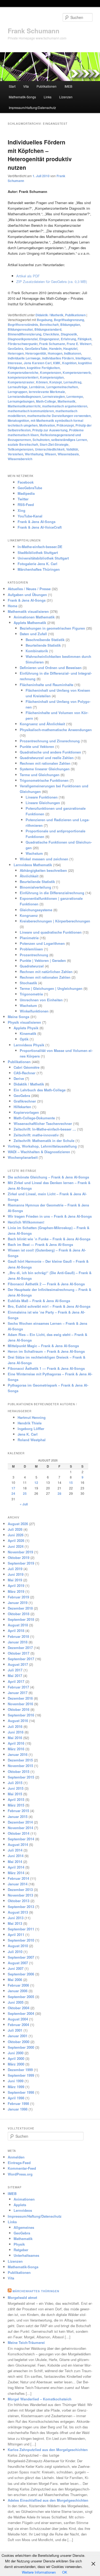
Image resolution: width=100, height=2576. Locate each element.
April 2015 (16, 1799)
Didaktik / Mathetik (49, 315)
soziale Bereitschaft (23, 444)
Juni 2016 (16, 1732)
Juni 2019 (16, 1574)
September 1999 (21, 2075)
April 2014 (16, 1867)
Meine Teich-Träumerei (26, 2342)
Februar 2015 (18, 1811)
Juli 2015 (15, 1783)
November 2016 (20, 1704)
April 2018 (16, 1631)
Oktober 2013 (19, 1901)
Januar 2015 (18, 1816)
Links (48, 97)
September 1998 (21, 2092)
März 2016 (16, 1749)
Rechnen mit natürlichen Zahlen (46, 972)
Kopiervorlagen (26, 1112)
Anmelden (16, 2157)
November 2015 (20, 1766)
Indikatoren (73, 353)
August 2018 (18, 1625)
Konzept (56, 382)
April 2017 (16, 1681)
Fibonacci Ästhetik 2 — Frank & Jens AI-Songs (46, 1284)
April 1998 (16, 2098)
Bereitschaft (49, 325)
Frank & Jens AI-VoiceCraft (40, 527)
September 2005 (21, 1997)
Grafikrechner (25, 1101)
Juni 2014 (16, 1856)
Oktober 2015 (19, 1771)
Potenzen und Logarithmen (42, 943)
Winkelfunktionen (34, 1011)
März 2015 (16, 1805)
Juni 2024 (16, 1546)
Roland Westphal (32, 1440)
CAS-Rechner (25, 1073)
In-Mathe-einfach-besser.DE (40, 547)
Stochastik (28, 983)
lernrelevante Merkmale (47, 392)
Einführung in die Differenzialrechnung (52, 893)
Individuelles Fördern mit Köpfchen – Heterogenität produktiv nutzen (40, 155)
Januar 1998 (18, 2109)
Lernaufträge (18, 387)
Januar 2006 (18, 1991)
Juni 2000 (16, 2053)
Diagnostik (69, 334)
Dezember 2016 (20, 1698)
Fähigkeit (85, 339)
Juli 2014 (15, 1850)
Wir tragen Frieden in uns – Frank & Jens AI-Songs (50, 1216)
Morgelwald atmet (22, 2297)
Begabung (45, 320)
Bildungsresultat (20, 329)
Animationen (24, 2199)
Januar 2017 (18, 1693)
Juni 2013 (16, 1918)
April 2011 (16, 1935)
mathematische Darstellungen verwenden (59, 416)
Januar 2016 (18, 1754)
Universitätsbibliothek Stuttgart (43, 558)
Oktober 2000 (19, 2042)
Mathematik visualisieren (28, 611)
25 (25, 1493)
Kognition (69, 363)
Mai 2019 (15, 1580)
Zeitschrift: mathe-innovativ (36, 1135)
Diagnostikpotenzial (23, 339)
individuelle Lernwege (24, 358)
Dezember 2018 (20, 1608)
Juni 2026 (16, 1535)
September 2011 (21, 1929)
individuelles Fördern (58, 358)
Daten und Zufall (33, 634)
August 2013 (18, 1912)
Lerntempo (75, 396)
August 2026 (18, 1524)
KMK (57, 363)
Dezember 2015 (20, 1760)
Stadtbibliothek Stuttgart (38, 552)
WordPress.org (20, 2174)
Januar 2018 (18, 1642)
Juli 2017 (15, 1670)
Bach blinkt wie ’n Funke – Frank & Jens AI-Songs (49, 1239)
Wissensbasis (68, 454)
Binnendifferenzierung (25, 334)
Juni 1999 (16, 2081)
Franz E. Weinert (79, 344)
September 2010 (21, 1940)
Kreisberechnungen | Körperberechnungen (55, 921)
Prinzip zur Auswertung (50, 430)
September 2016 (21, 1715)
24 (13, 1493)
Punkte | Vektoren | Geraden (43, 960)
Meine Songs (19, 1017)
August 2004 (18, 2019)
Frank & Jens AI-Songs (37, 522)
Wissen (50, 454)
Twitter (23, 499)
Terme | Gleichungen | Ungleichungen (51, 988)
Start (12, 86)
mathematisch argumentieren (65, 406)
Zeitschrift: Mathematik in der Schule (44, 1141)
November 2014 (20, 1828)
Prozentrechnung (34, 955)
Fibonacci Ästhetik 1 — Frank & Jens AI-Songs (46, 1368)
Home (13, 606)
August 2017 (18, 1664)
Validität (72, 449)
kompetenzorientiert (23, 377)
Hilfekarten (22, 1107)
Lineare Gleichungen (43, 803)
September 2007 (21, 1957)
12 (36, 1483)
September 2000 (21, 2047)
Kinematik (28, 1033)
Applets (20, 2205)
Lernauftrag (72, 382)
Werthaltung (34, 454)
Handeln (55, 349)
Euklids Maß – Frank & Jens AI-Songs (39, 1301)
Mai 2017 (15, 1676)
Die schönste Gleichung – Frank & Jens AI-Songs (48, 1177)
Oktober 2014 (19, 1833)
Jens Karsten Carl (38, 363)
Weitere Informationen (39, 2572)
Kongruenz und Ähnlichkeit (42, 724)
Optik (24, 1039)
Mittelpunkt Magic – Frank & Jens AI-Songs (43, 1346)
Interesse (15, 363)
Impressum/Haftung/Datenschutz (32, 108)
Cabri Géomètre (27, 1067)
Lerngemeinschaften (62, 387)
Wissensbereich (20, 459)
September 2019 (21, 1563)
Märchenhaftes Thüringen (39, 569)
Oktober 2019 (19, 1558)
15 (71, 1483)
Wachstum (34, 853)
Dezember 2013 (20, 1890)
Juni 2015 (16, 1788)
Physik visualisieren (24, 1022)
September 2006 (21, 1974)
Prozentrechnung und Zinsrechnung (50, 741)
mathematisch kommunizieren (31, 411)
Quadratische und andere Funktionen (50, 752)
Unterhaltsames (26, 2255)
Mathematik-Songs (22, 97)
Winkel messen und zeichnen (44, 859)
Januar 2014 (18, 1884)
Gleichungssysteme (36, 910)
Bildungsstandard (48, 329)
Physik (19, 2244)
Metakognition (18, 420)
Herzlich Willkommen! (26, 1222)
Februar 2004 (18, 2025)
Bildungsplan (70, 325)
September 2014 (21, 1839)
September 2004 (21, 2013)
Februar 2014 (18, 1878)
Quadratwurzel (32, 966)
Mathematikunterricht (24, 406)
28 (59, 1493)
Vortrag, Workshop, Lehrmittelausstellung (42, 1146)
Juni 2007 (16, 1968)
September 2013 (21, 1907)
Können (42, 382)
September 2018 (21, 1619)
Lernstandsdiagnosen (24, 396)
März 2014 (16, 1873)
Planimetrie (29, 938)
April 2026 (16, 1540)
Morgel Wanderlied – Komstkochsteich (40, 2399)
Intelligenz (83, 358)
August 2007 (18, 1963)
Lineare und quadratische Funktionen (51, 932)
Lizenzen (66, 97)
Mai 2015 (15, 1794)
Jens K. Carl (28, 1434)
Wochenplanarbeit (23, 1157)
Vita (26, 86)
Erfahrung (68, 339)
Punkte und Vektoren (37, 746)
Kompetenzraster (21, 382)
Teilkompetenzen (21, 449)
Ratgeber (21, 2250)
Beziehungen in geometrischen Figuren (52, 628)
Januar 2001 (18, 2036)
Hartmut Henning (32, 1417)
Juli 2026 (15, 1529)
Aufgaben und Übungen (27, 595)
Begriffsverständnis (23, 325)
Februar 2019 (18, 1597)
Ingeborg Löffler (31, 1429)
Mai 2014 (15, 1862)
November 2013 (20, 1895)
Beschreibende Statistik (45, 640)
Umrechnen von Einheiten (41, 1000)
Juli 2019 (15, 1569)
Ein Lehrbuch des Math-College (40, 1090)
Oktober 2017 (19, 1653)
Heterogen (16, 353)
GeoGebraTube (36, 349)
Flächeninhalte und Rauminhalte (47, 685)
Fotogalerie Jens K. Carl (37, 564)
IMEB (68, 86)
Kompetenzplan (52, 377)
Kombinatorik (37, 651)
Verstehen (15, 454)
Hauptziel (70, 349)
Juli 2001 (15, 2030)
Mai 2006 (15, 1980)
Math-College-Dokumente (34, 1118)
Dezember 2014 (20, 1822)
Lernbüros (37, 387)
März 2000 (16, 2064)
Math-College (46, 401)
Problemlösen (31, 949)
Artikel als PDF (28, 276)
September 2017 (21, 1659)
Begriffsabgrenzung (69, 320)
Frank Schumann (34, 31)
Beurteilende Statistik (43, 645)
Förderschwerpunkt (23, 344)
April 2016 (16, 1743)
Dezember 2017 (20, 1648)
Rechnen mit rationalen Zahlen (45, 763)
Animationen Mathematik (34, 617)
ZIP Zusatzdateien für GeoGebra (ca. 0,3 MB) (52, 282)
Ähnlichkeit (29, 876)
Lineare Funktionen (42, 797)
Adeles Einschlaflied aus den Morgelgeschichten (48, 2500)
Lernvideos (23, 2210)
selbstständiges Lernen (69, 440)
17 (13, 1488)
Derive (19, 1078)
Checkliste (51, 334)
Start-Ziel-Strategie (54, 444)
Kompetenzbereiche (23, 372)
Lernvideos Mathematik (33, 865)
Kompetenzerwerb (77, 372)
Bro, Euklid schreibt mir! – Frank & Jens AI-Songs (49, 1306)
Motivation (47, 425)
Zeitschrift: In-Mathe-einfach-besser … (45, 1129)
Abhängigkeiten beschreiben (43, 870)
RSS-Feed (26, 505)
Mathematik (67, 401)
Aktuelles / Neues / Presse (29, 589)
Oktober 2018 (19, 1614)
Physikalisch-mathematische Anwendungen (56, 730)
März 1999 (16, 2087)
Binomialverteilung (35, 887)
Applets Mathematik (30, 623)
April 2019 (16, 1585)
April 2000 (16, 2058)
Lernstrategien (54, 396)
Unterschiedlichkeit (50, 449)
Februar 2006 (18, 1985)
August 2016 (18, 1721)
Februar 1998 (18, 2103)
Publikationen (47, 86)
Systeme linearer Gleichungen (45, 769)
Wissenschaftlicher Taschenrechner (43, 1123)
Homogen (55, 353)
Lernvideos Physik (29, 1045)
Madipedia (26, 493)
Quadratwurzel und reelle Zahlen (47, 758)
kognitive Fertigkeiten (43, 368)
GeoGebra (15, 349)
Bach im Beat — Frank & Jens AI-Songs (40, 1244)
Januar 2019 (18, 1603)
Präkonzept (65, 425)
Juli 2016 (15, 1726)
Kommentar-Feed (22, 2168)
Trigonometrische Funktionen (44, 780)
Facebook (26, 482)
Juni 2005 (16, 2002)
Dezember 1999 (20, 2070)
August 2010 (18, 1946)
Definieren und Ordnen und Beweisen (51, 668)
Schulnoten (41, 440)
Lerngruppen (17, 392)
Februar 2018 (18, 1636)
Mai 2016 (15, 1738)
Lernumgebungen (21, 401)
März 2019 (16, 1591)
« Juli (24, 1504)
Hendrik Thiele (30, 1423)
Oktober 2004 (19, 2008)
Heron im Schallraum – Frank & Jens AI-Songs (46, 1351)
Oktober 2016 (19, 1709)
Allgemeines (24, 2227)
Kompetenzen (51, 372)
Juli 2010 (15, 1952)
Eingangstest (49, 339)
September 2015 (21, 1777)
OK (65, 2572)
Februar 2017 (18, 1687)
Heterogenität (36, 353)
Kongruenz (29, 915)
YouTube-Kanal (30, 516)
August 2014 (18, 1844)
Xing (21, 510)
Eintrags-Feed (19, 2163)
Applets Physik (26, 1028)
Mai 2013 (15, 1923)
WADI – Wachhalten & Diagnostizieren (39, 1152)
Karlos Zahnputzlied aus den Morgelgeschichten (48, 2450)
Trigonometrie (31, 994)
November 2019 (20, 1552)
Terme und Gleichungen (40, 775)
